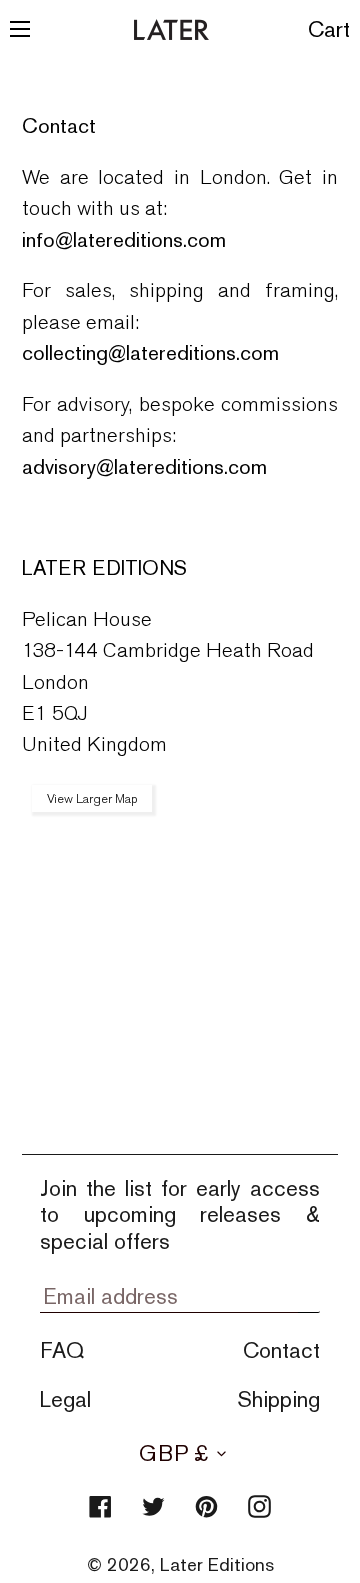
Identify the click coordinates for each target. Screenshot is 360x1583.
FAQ (62, 1350)
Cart (329, 28)
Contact (281, 1350)
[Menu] (20, 29)
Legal (65, 1399)
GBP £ (173, 1453)
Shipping (278, 1399)
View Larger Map (92, 798)
